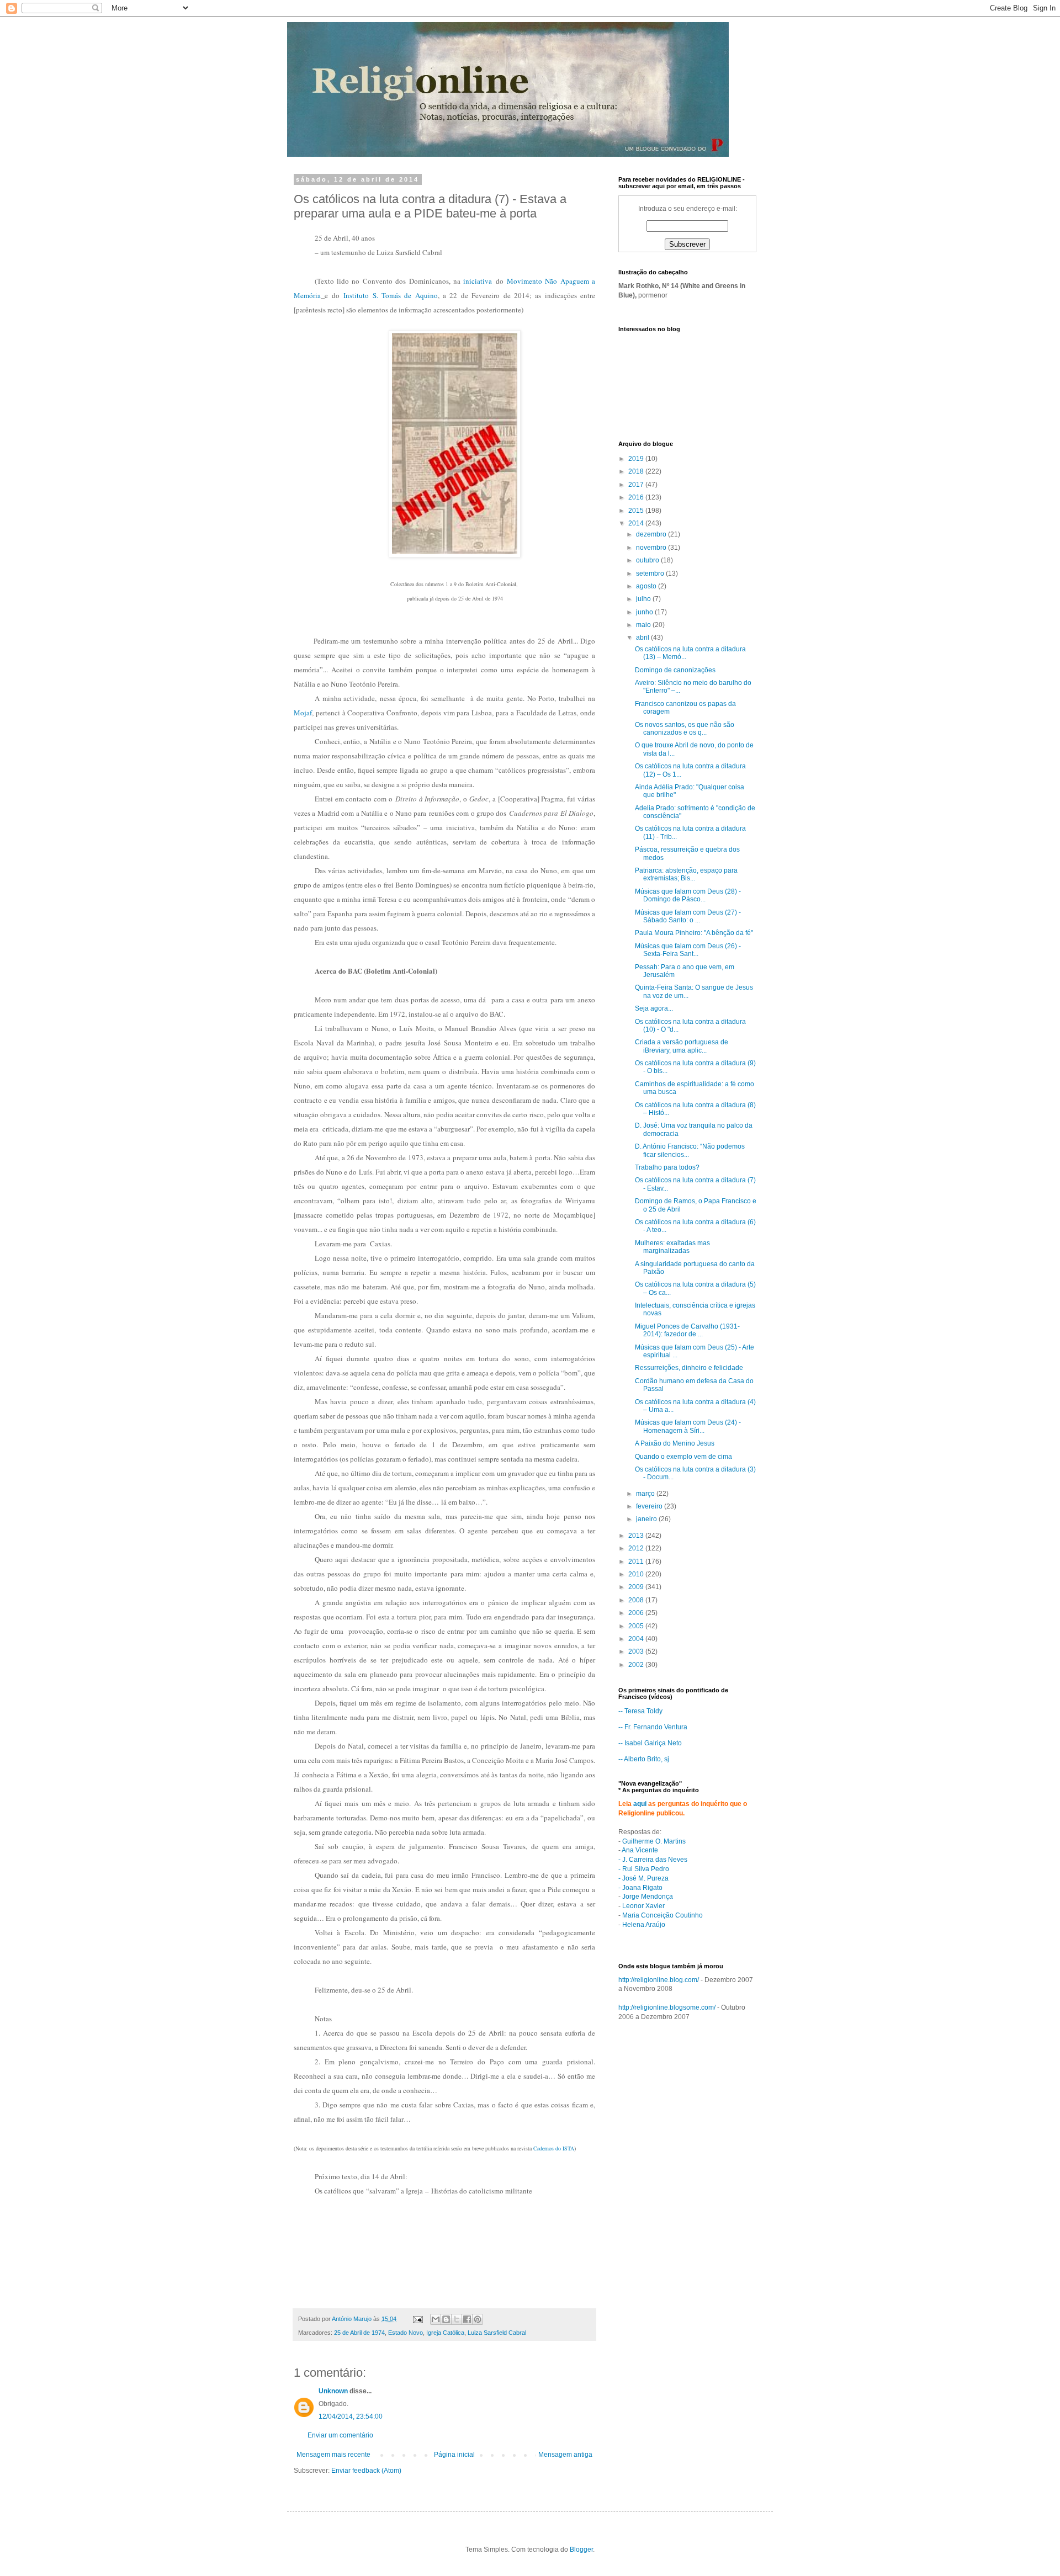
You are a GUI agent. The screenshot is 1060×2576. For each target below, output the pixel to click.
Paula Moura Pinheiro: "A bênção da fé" (694, 933)
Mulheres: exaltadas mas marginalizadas (672, 1247)
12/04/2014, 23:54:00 (351, 2416)
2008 (637, 1600)
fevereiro (650, 1506)
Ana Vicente (640, 1850)
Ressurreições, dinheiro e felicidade (689, 1368)
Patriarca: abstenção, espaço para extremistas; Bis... (686, 874)
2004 (637, 1639)
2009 (637, 1587)
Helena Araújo (644, 1925)
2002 (637, 1665)
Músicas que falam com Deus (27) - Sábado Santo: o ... (688, 916)
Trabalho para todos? (667, 1167)
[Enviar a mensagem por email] (436, 2319)
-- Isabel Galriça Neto (650, 1743)
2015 (637, 511)
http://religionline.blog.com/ (659, 1980)
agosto (647, 586)
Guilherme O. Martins (654, 1841)
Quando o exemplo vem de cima (683, 1457)
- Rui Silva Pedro (644, 1869)
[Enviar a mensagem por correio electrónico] (417, 2319)
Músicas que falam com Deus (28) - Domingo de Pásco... (688, 895)
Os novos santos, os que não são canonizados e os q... (685, 729)
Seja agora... (654, 1008)
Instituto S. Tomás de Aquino (391, 295)
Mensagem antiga (565, 2455)
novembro (652, 548)
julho (644, 599)
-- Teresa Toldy (640, 1711)
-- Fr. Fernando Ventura (653, 1727)
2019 (637, 459)
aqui (640, 1804)
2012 (637, 1548)
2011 (637, 1561)
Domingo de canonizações (675, 670)
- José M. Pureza (643, 1878)
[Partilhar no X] (457, 2319)
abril (643, 638)
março (646, 1494)
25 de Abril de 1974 (359, 2333)
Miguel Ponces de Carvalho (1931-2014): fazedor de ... (687, 1330)
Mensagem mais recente (333, 2455)
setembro (651, 573)
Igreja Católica (445, 2333)
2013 (637, 1536)
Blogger (581, 2550)
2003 (637, 1651)
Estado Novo (406, 2333)
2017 (637, 485)
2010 (637, 1574)
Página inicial (454, 2455)
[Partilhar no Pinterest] (478, 2319)
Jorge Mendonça (648, 1897)
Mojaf (303, 713)
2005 (637, 1626)
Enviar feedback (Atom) (366, 2471)
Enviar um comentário (340, 2435)
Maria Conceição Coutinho (662, 1915)
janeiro (647, 1519)
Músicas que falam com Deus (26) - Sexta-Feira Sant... (688, 950)
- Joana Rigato (640, 1888)
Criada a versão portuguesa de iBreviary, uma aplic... (682, 1046)
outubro (648, 560)
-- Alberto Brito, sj (644, 1759)
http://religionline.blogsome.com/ (667, 2007)
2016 (637, 497)
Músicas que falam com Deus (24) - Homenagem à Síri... (688, 1426)
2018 (637, 471)
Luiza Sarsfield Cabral (497, 2333)
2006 (637, 1613)
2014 (637, 523)
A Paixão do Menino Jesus (675, 1443)
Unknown (333, 2391)
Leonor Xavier (643, 1906)
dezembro (652, 534)
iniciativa (478, 281)
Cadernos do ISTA (554, 2148)
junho (645, 612)
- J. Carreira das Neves (653, 1860)
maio (644, 625)
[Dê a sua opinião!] (446, 2319)
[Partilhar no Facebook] (467, 2319)
